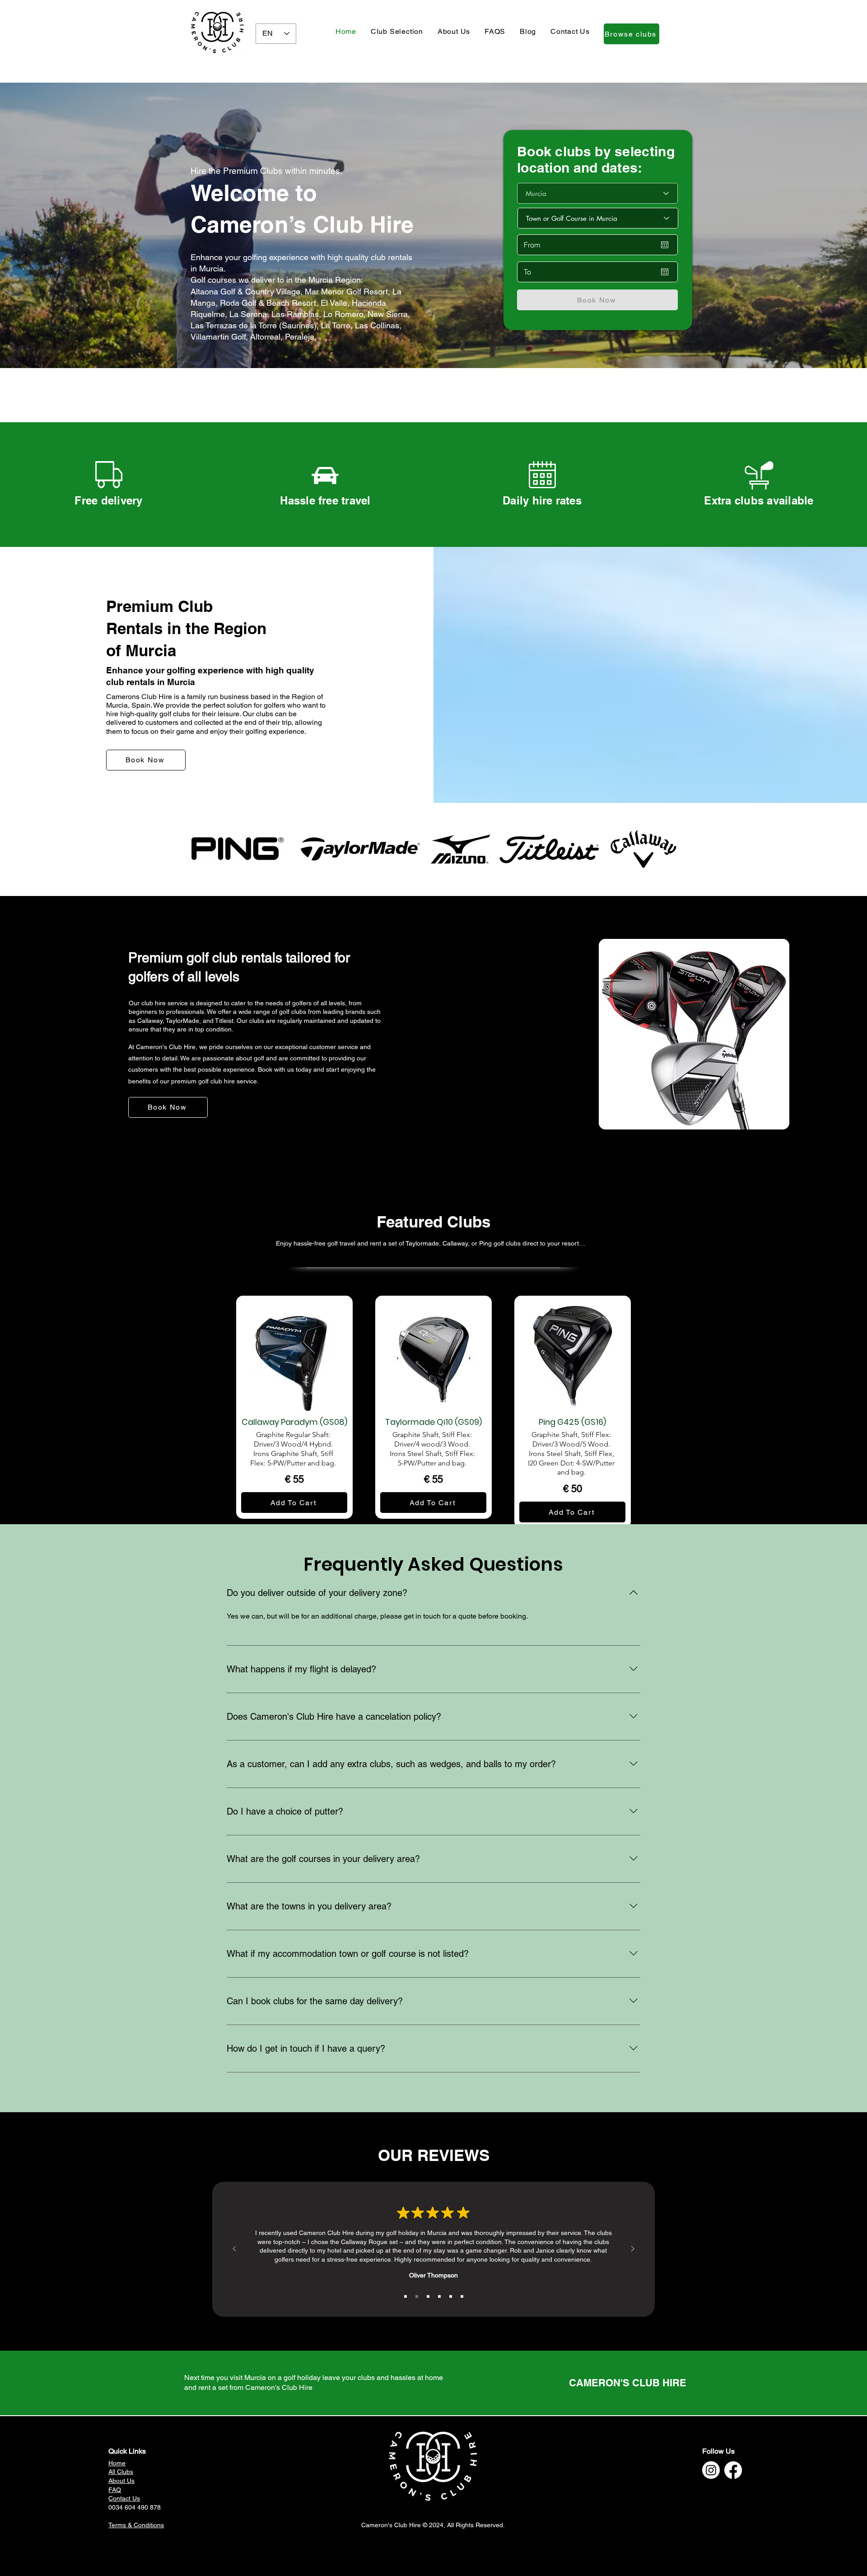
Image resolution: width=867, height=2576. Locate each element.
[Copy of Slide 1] (417, 2296)
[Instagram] (711, 2470)
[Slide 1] (406, 2296)
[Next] (633, 2249)
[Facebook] (733, 2470)
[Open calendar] (665, 245)
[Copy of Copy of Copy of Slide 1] (428, 2296)
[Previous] (234, 2249)
